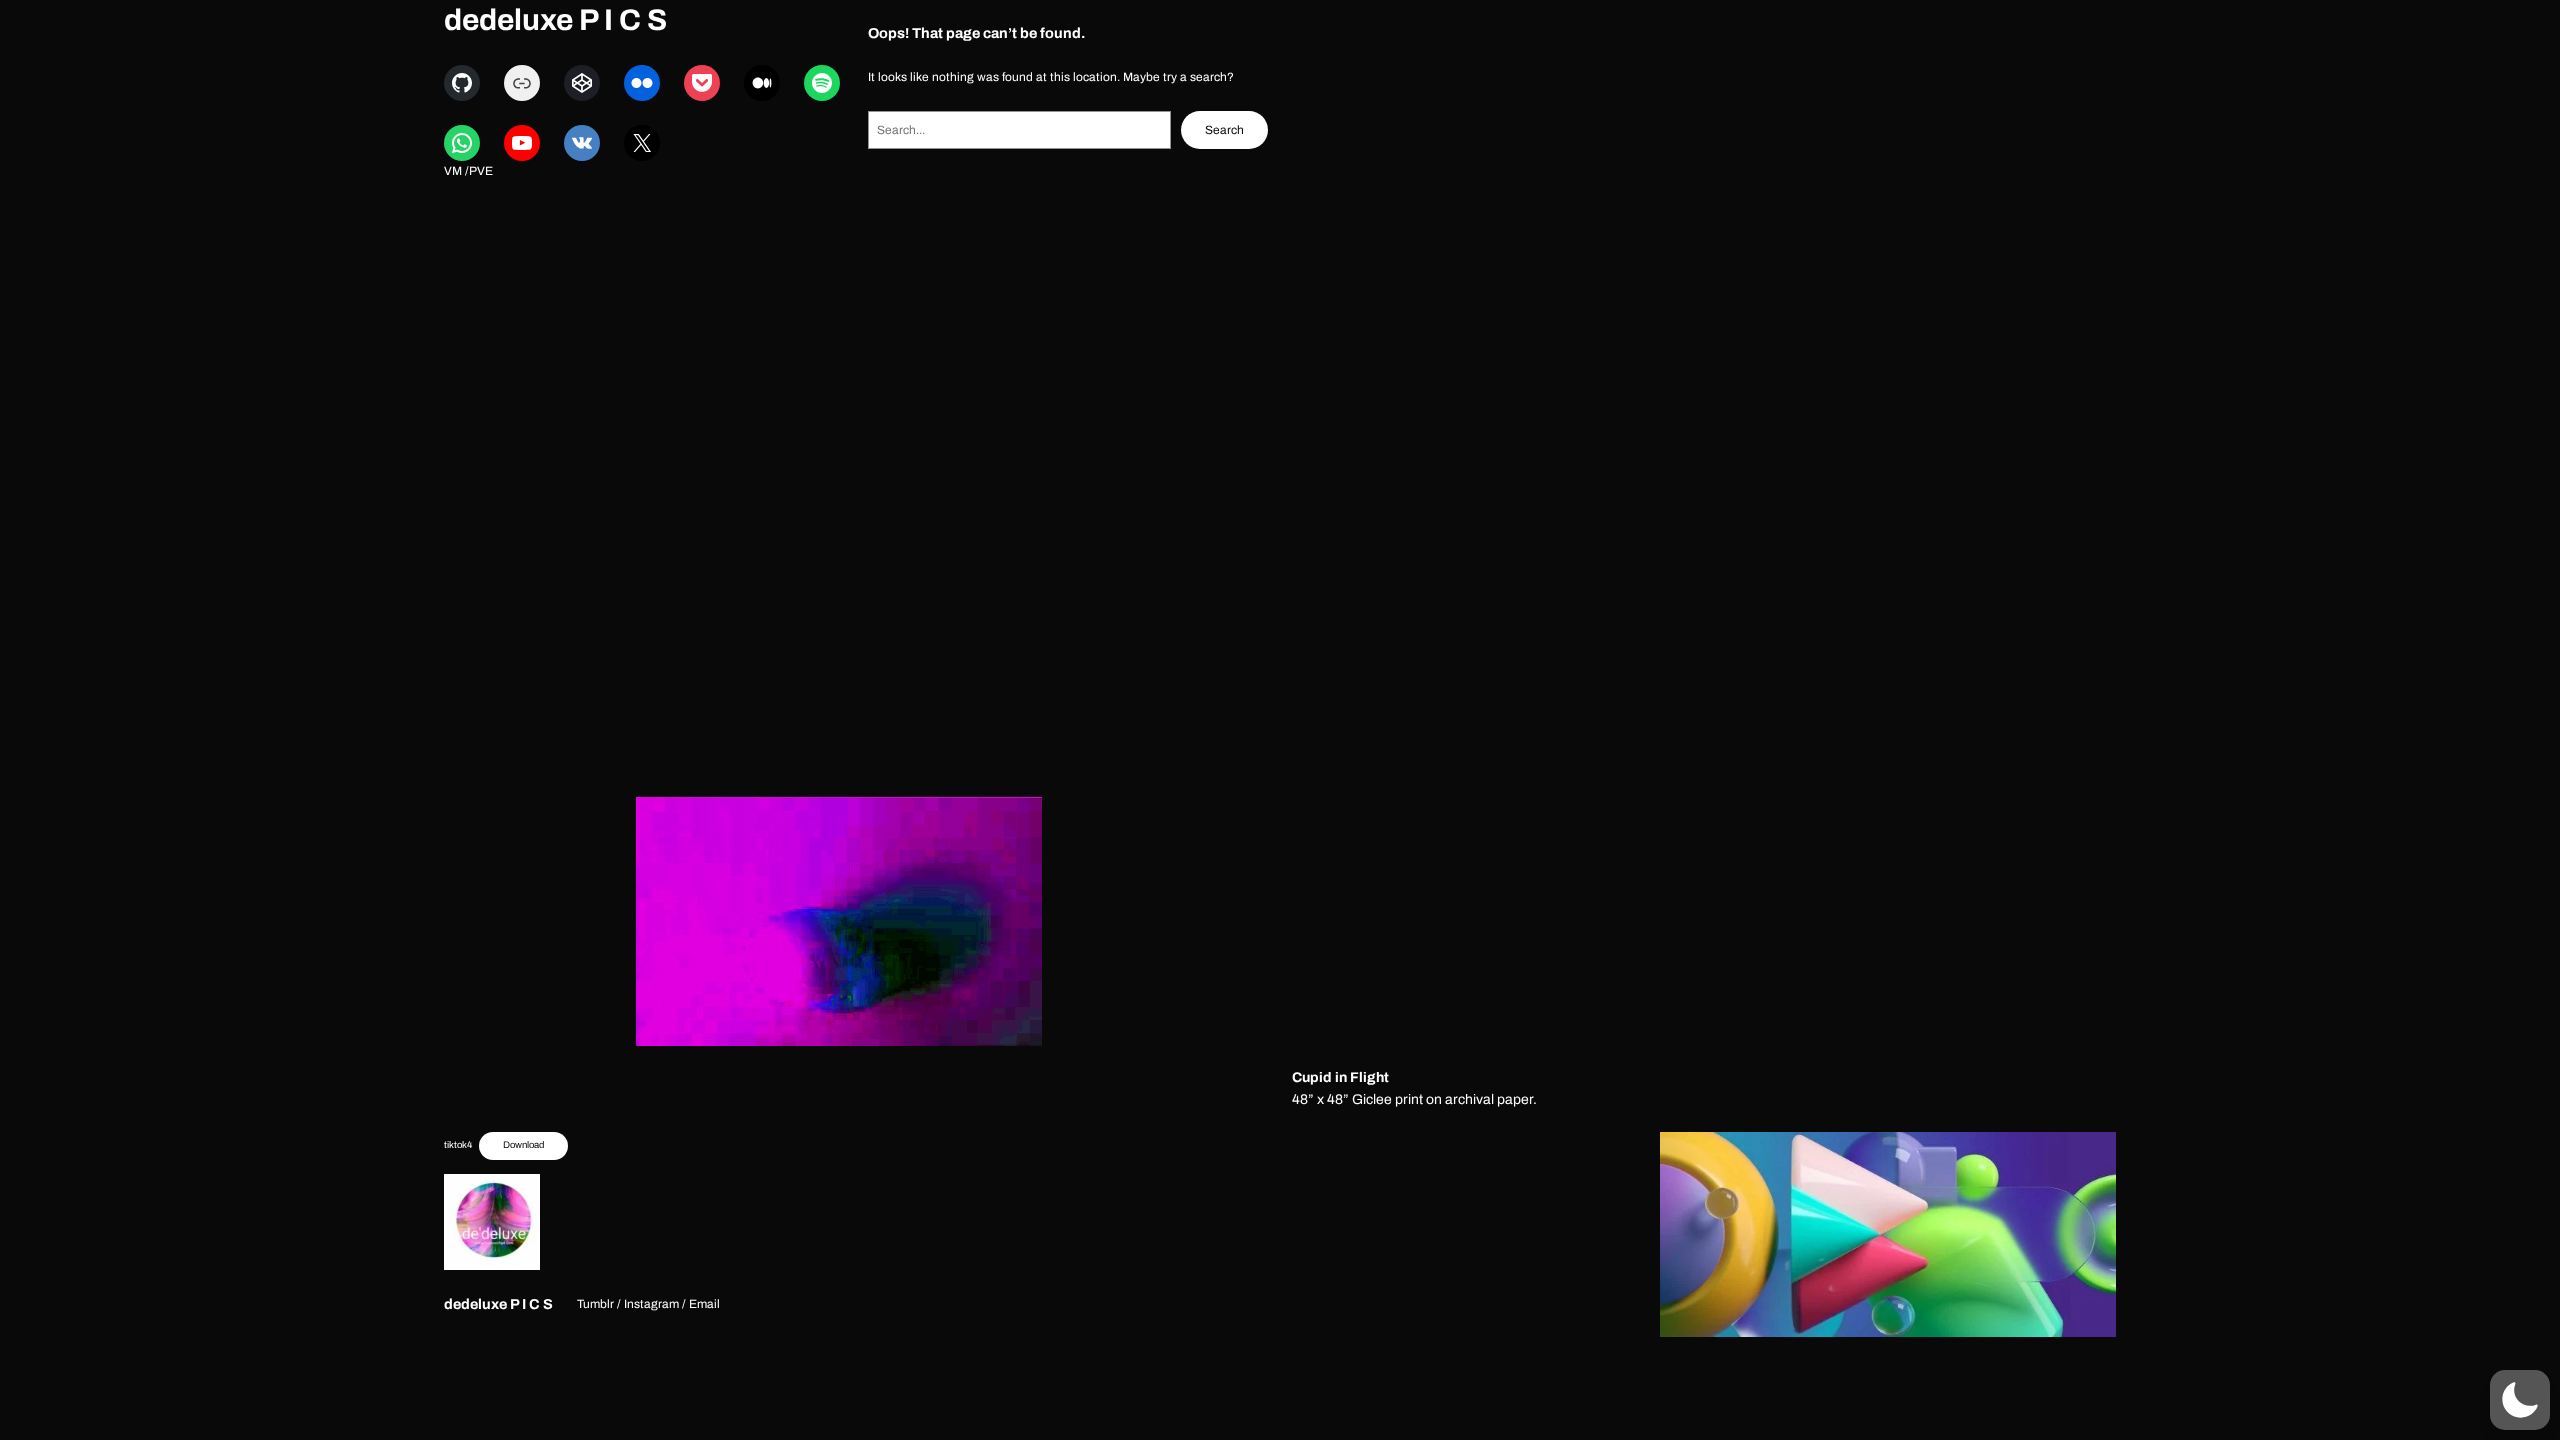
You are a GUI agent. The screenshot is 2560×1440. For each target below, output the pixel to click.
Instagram (651, 1304)
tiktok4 (458, 1145)
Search (1224, 130)
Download (523, 1145)
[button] (2520, 1400)
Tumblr (595, 1304)
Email (704, 1304)
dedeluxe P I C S (555, 20)
